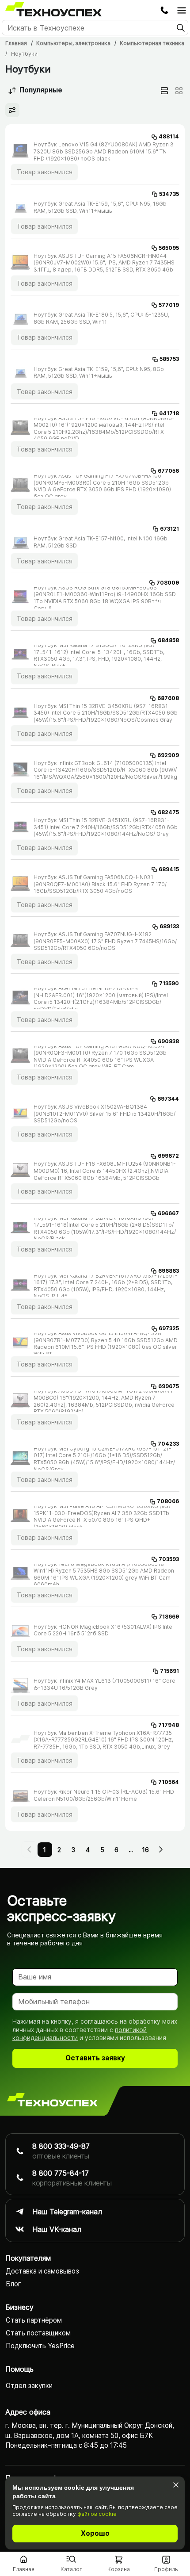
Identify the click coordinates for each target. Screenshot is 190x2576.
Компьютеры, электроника (73, 43)
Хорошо (95, 2533)
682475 (168, 812)
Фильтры (12, 110)
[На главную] (52, 2101)
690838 (168, 1041)
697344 (168, 1099)
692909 (168, 755)
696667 (168, 1213)
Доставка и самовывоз (42, 2271)
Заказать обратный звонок (164, 10)
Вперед (160, 1849)
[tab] (164, 91)
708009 (168, 583)
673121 (169, 529)
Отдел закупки (29, 2386)
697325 (169, 1328)
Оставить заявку (95, 2058)
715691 (169, 1671)
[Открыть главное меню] (182, 10)
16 (145, 1850)
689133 (169, 926)
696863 (169, 1271)
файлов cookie (97, 2514)
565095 (169, 248)
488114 (169, 136)
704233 (168, 1444)
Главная (16, 43)
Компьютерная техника (152, 43)
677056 (168, 471)
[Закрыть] (176, 2485)
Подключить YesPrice (40, 2346)
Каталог (71, 2569)
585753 (169, 359)
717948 (169, 1725)
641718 (169, 413)
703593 (169, 1559)
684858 (168, 640)
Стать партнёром (34, 2320)
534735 (169, 194)
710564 (169, 1782)
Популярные (41, 90)
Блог (13, 2284)
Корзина (119, 2569)
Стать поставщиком (38, 2333)
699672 (168, 1156)
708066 (168, 1501)
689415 (169, 869)
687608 (168, 698)
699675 (169, 1386)
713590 (169, 983)
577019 (169, 305)
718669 (169, 1617)
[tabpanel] (95, 978)
